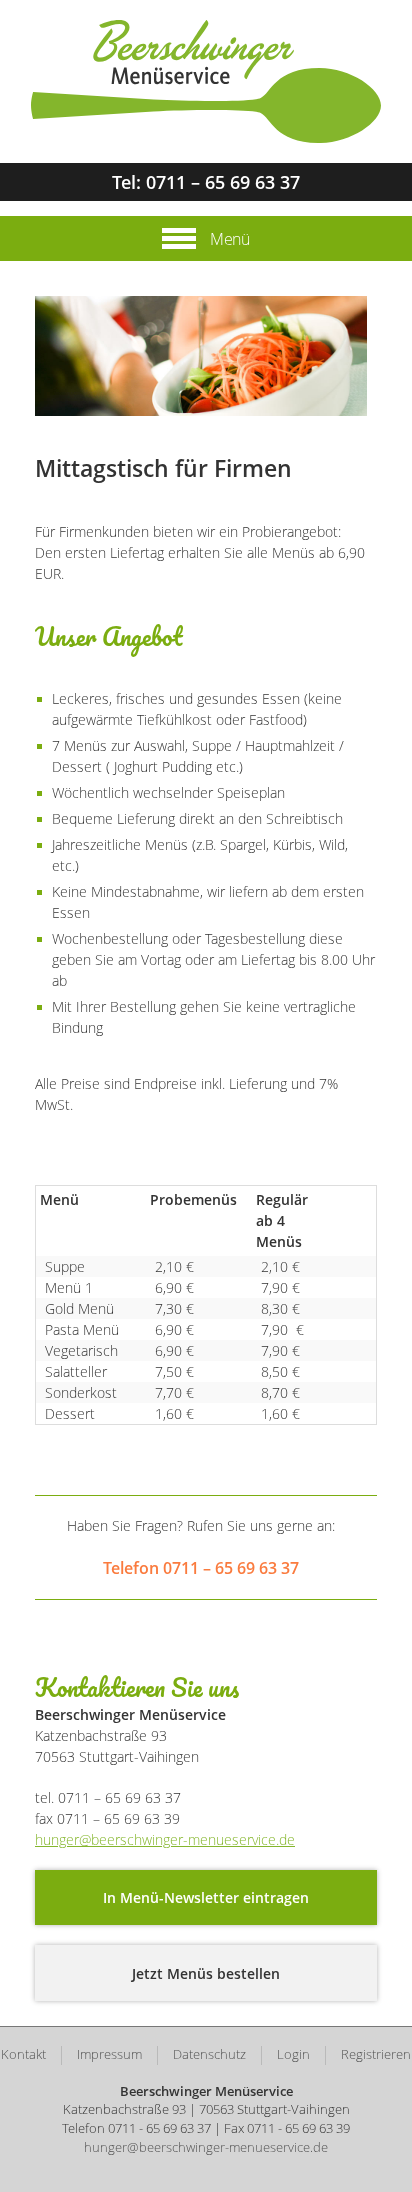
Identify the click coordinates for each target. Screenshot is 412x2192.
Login (293, 2054)
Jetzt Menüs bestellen (206, 1973)
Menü (228, 239)
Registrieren (376, 2054)
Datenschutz (209, 2054)
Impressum (109, 2054)
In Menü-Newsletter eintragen (206, 1897)
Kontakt (23, 2054)
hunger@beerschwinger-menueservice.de (165, 1839)
